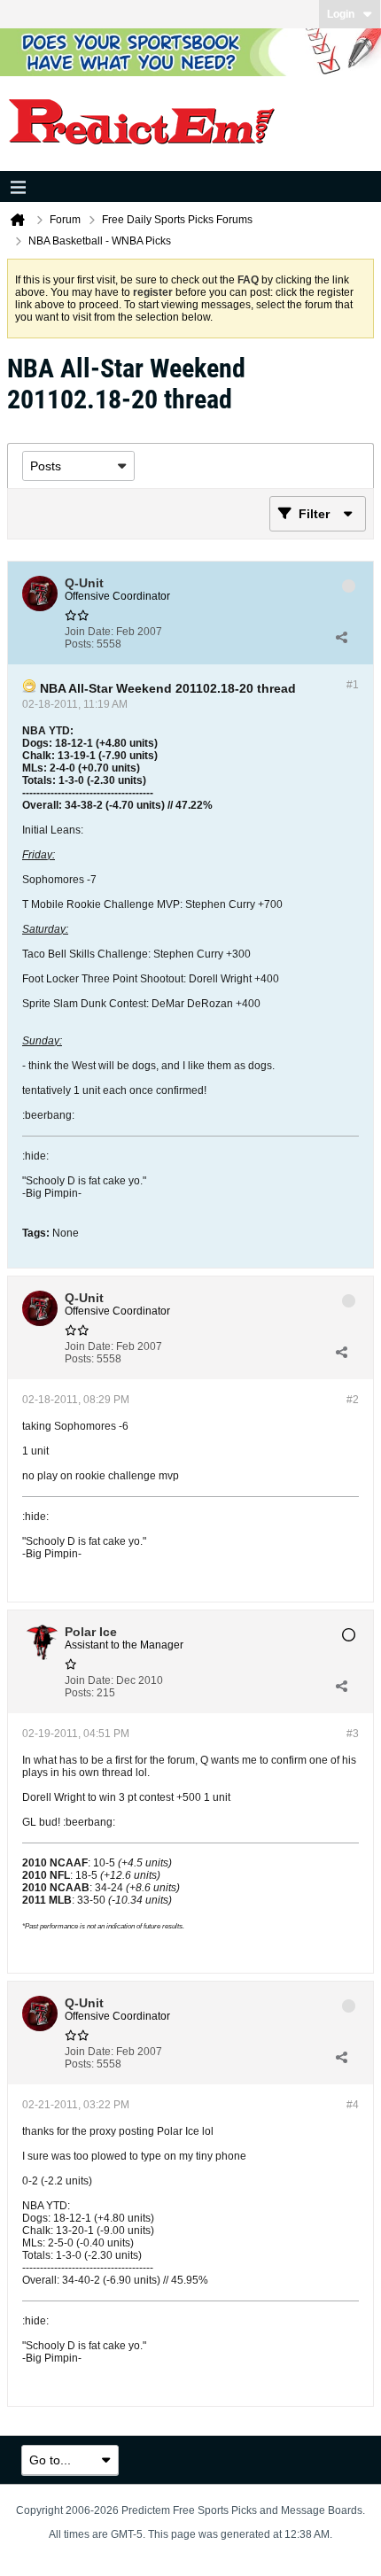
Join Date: (89, 632)
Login (341, 14)
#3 (353, 1734)
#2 (353, 1400)
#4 (353, 2105)
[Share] (341, 638)
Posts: (79, 644)
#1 (353, 685)
